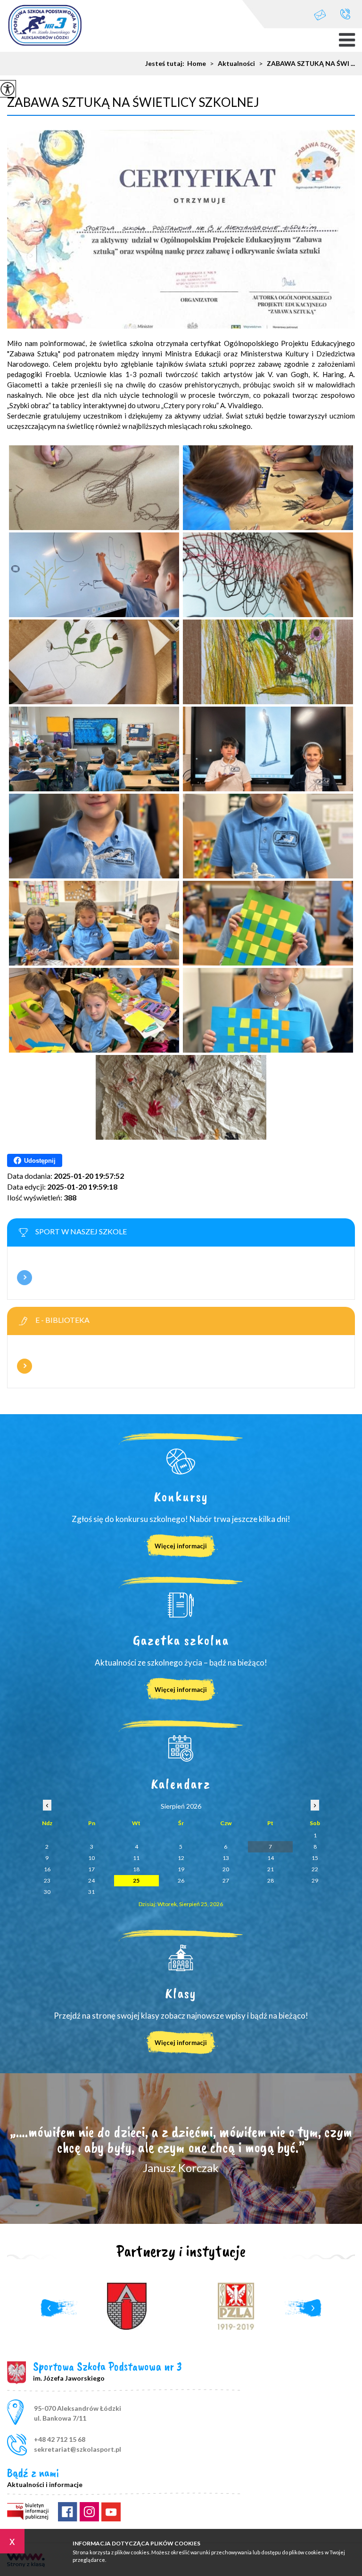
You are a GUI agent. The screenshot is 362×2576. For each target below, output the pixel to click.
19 (181, 1869)
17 (91, 1869)
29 (315, 1880)
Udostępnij (40, 1161)
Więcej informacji (25, 1278)
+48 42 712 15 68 (345, 14)
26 (181, 1880)
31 (91, 1892)
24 (91, 1880)
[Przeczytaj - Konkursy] (181, 1461)
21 (271, 1869)
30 (47, 1892)
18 (136, 1869)
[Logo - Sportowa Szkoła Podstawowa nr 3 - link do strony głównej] (45, 26)
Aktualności (232, 64)
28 (271, 1880)
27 (226, 1880)
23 (47, 1880)
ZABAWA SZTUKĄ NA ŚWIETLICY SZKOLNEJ (133, 102)
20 (226, 1869)
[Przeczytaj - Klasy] (181, 1958)
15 (315, 1858)
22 (315, 1869)
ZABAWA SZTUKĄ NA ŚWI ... (307, 64)
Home (197, 64)
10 (91, 1858)
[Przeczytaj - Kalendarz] (181, 1748)
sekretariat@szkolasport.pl (325, 14)
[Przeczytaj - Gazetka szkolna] (181, 1605)
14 (271, 1858)
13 (226, 1858)
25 (136, 1880)
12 (181, 1858)
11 (136, 1858)
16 (47, 1869)
